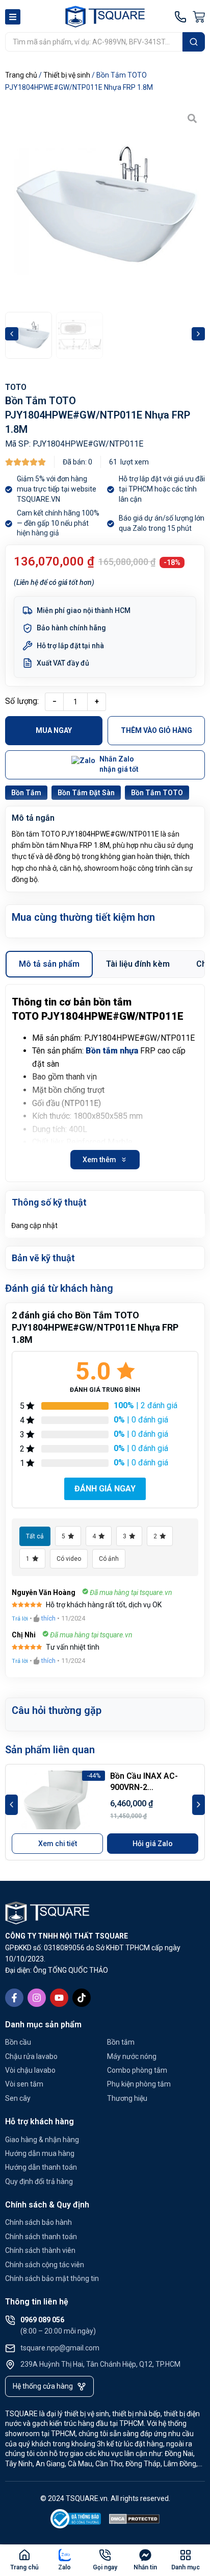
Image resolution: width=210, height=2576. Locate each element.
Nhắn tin (145, 2567)
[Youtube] (59, 1998)
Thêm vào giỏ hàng (156, 730)
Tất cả (35, 1536)
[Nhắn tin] (145, 2555)
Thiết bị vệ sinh (67, 75)
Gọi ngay (105, 2567)
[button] (12, 334)
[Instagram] (37, 1998)
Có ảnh (109, 1559)
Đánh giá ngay (105, 1489)
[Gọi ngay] (105, 2555)
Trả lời (20, 1619)
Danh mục (186, 2567)
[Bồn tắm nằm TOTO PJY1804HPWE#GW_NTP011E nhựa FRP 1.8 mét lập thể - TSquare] (105, 206)
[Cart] (199, 17)
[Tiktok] (82, 1998)
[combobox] (94, 42)
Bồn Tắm (26, 793)
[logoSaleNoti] (76, 2521)
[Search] (194, 42)
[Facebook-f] (14, 1998)
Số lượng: (22, 701)
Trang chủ (21, 75)
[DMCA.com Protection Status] (135, 2521)
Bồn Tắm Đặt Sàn (86, 793)
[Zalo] (65, 2555)
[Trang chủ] (24, 2555)
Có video (69, 1559)
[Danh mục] (186, 2555)
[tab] (49, 964)
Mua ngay (54, 730)
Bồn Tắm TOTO (157, 793)
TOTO (16, 387)
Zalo (64, 2567)
